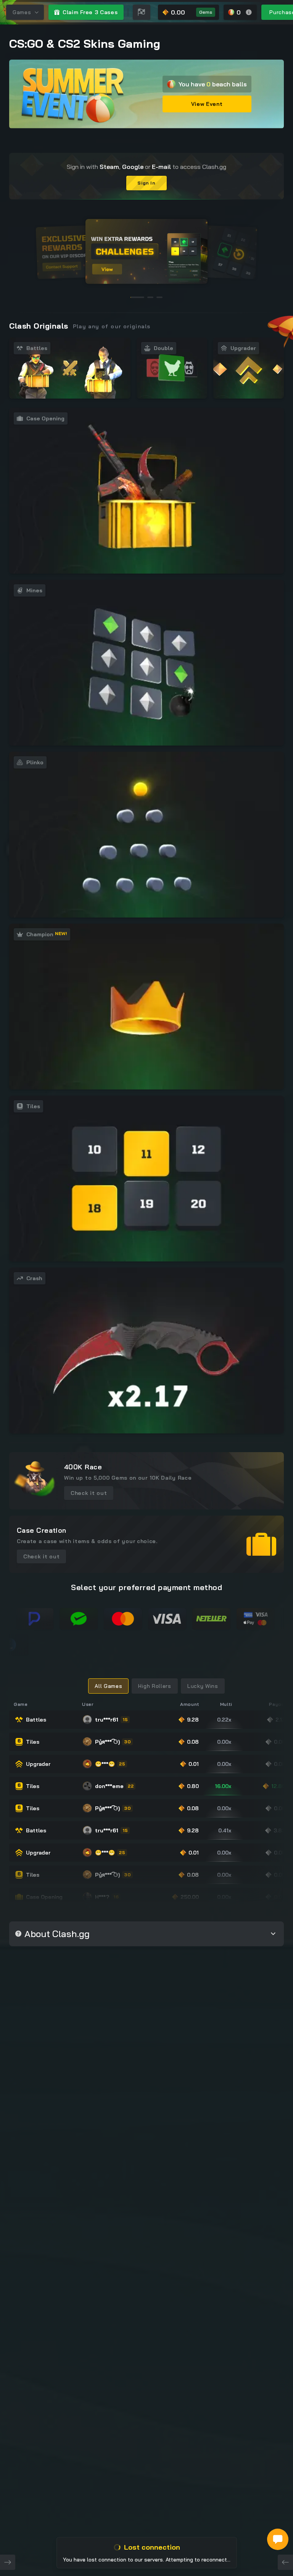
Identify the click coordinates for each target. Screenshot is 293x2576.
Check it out (89, 1493)
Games (22, 12)
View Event (207, 104)
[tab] (108, 1686)
